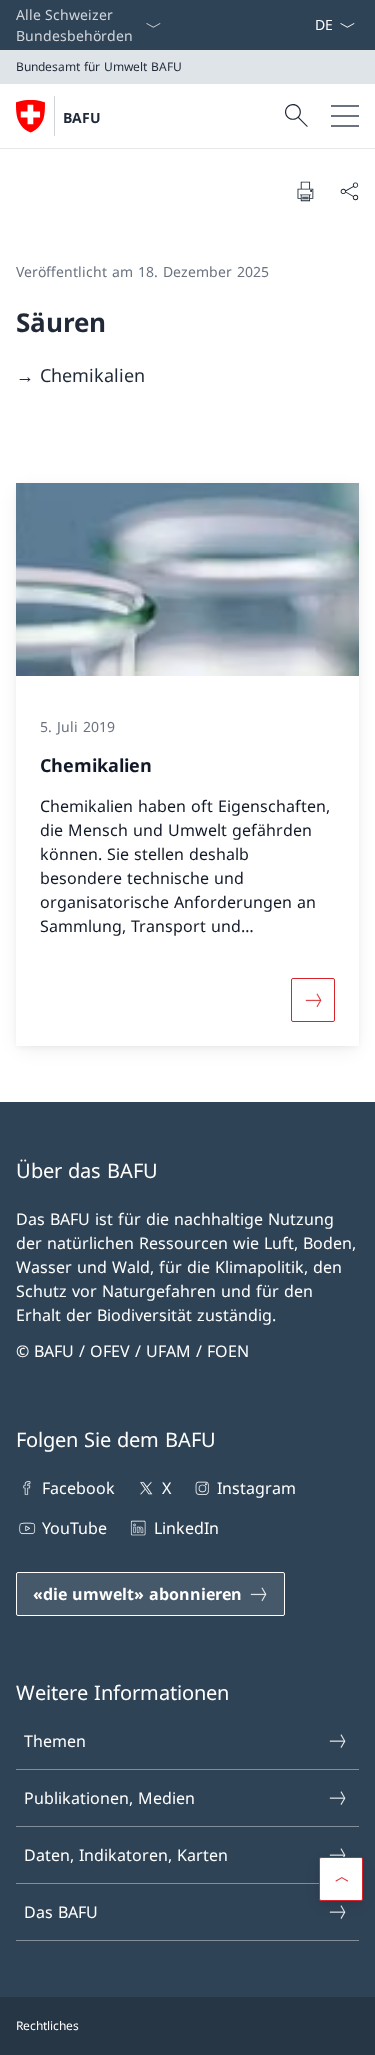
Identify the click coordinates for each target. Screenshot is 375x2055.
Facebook (78, 1488)
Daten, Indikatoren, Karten (126, 1855)
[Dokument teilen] (349, 191)
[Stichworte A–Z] (306, 25)
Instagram (256, 1488)
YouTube (74, 1528)
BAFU (82, 117)
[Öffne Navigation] (345, 116)
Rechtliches (47, 2025)
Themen (55, 1741)
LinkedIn (186, 1528)
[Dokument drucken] (305, 191)
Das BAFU (61, 1912)
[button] (341, 1879)
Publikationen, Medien (109, 1798)
